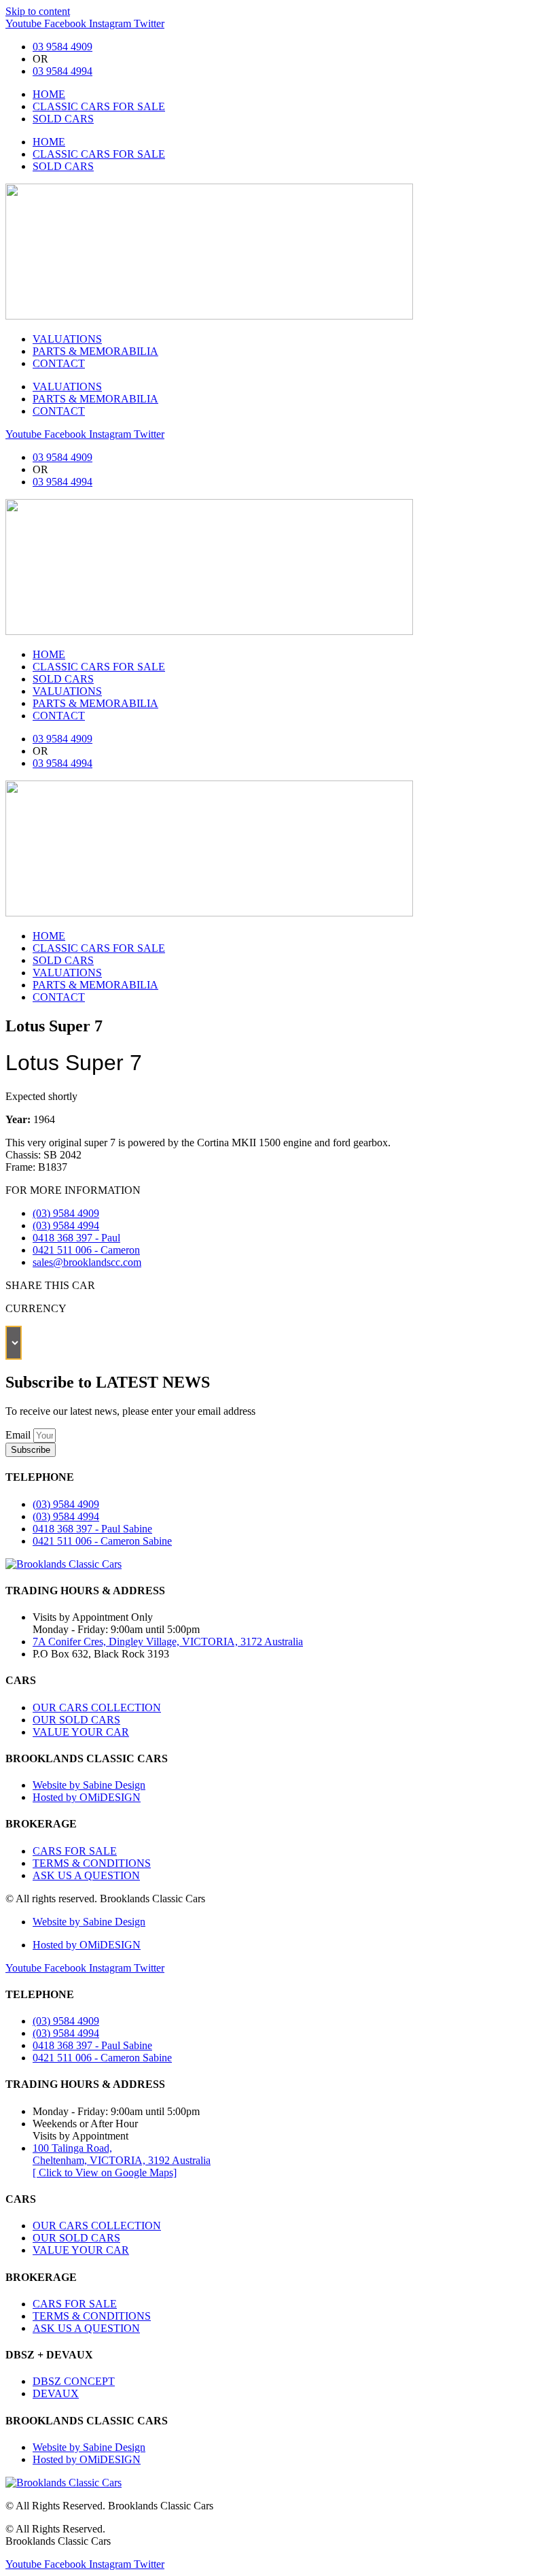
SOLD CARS (63, 119)
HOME (49, 94)
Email (19, 1435)
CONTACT (59, 363)
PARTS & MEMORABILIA (95, 351)
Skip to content (38, 11)
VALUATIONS (67, 339)
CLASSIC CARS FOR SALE (99, 106)
